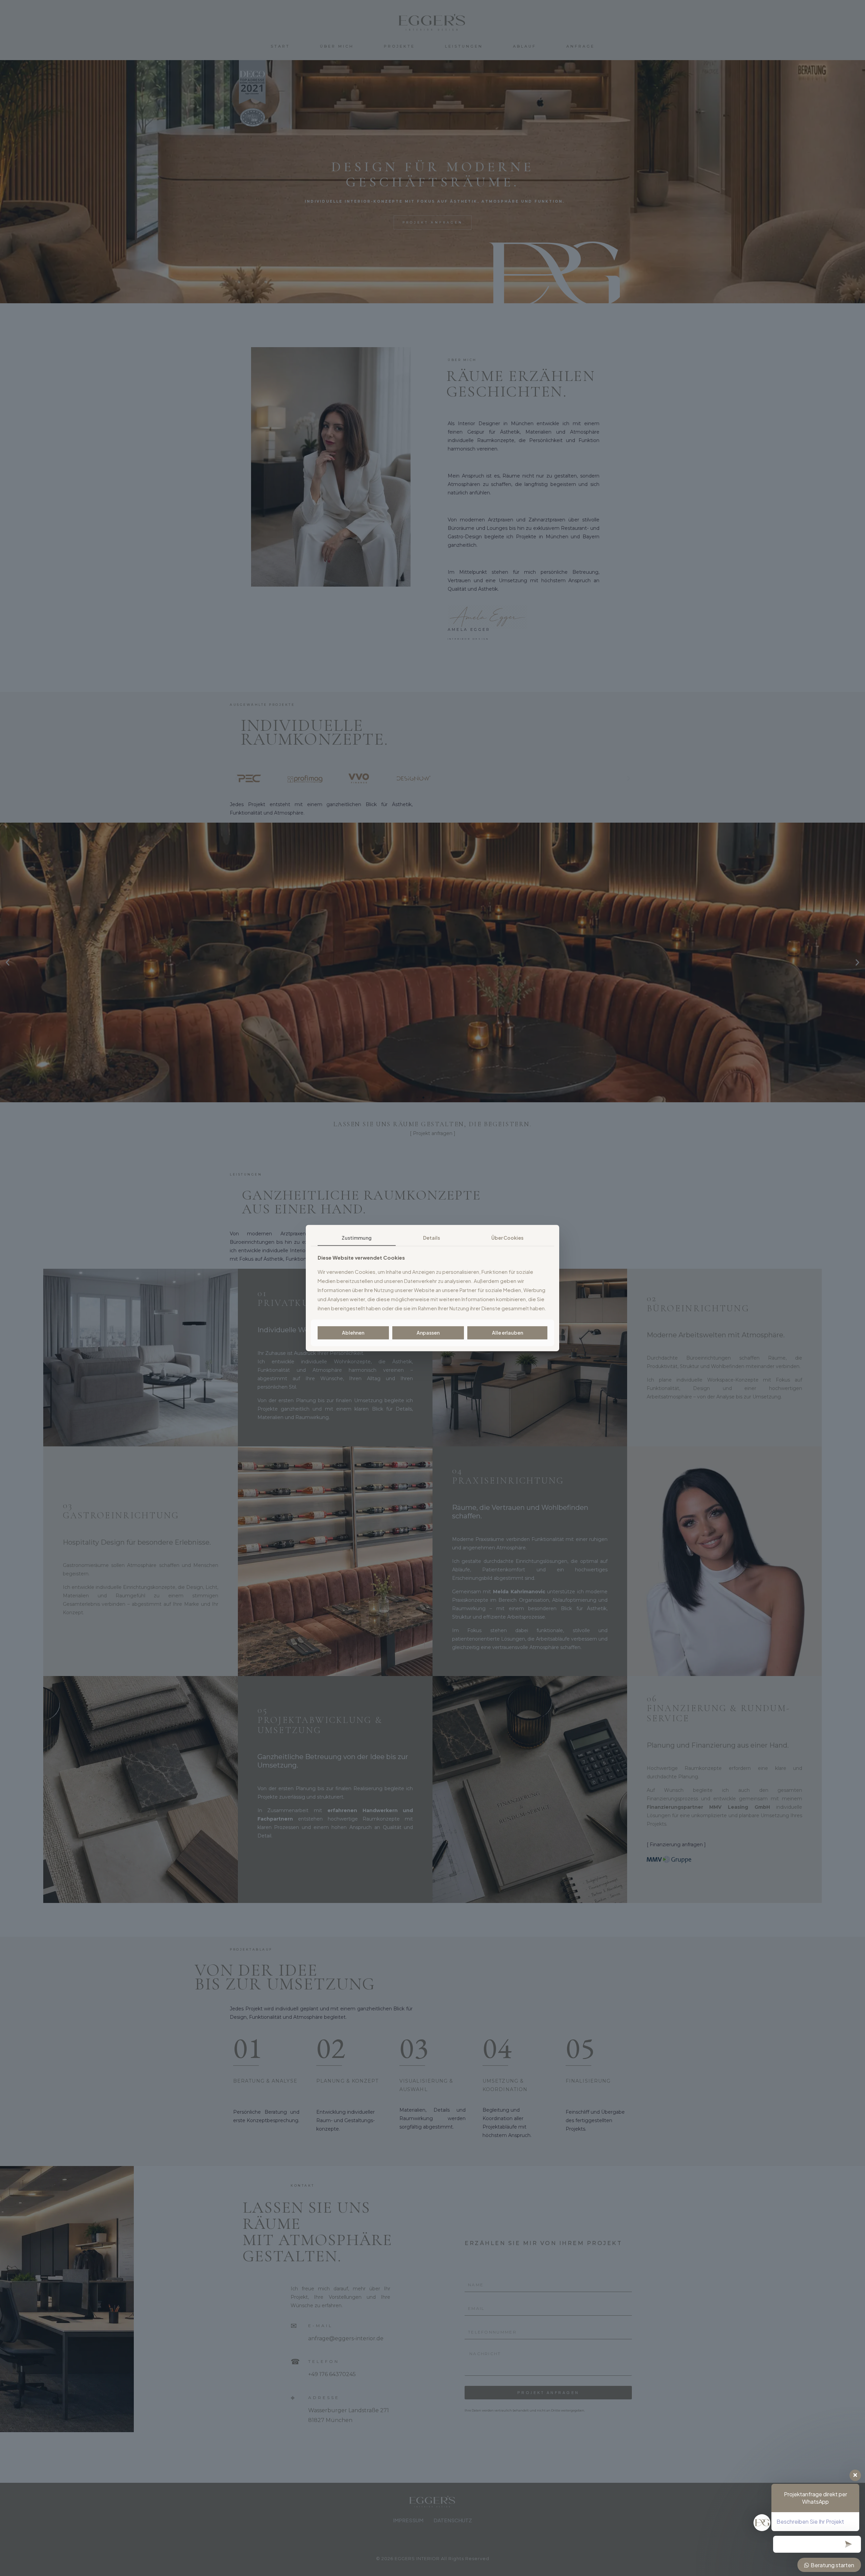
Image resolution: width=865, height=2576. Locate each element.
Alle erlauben (508, 1333)
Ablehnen (353, 1333)
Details (431, 1238)
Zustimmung (357, 1238)
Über (507, 1238)
